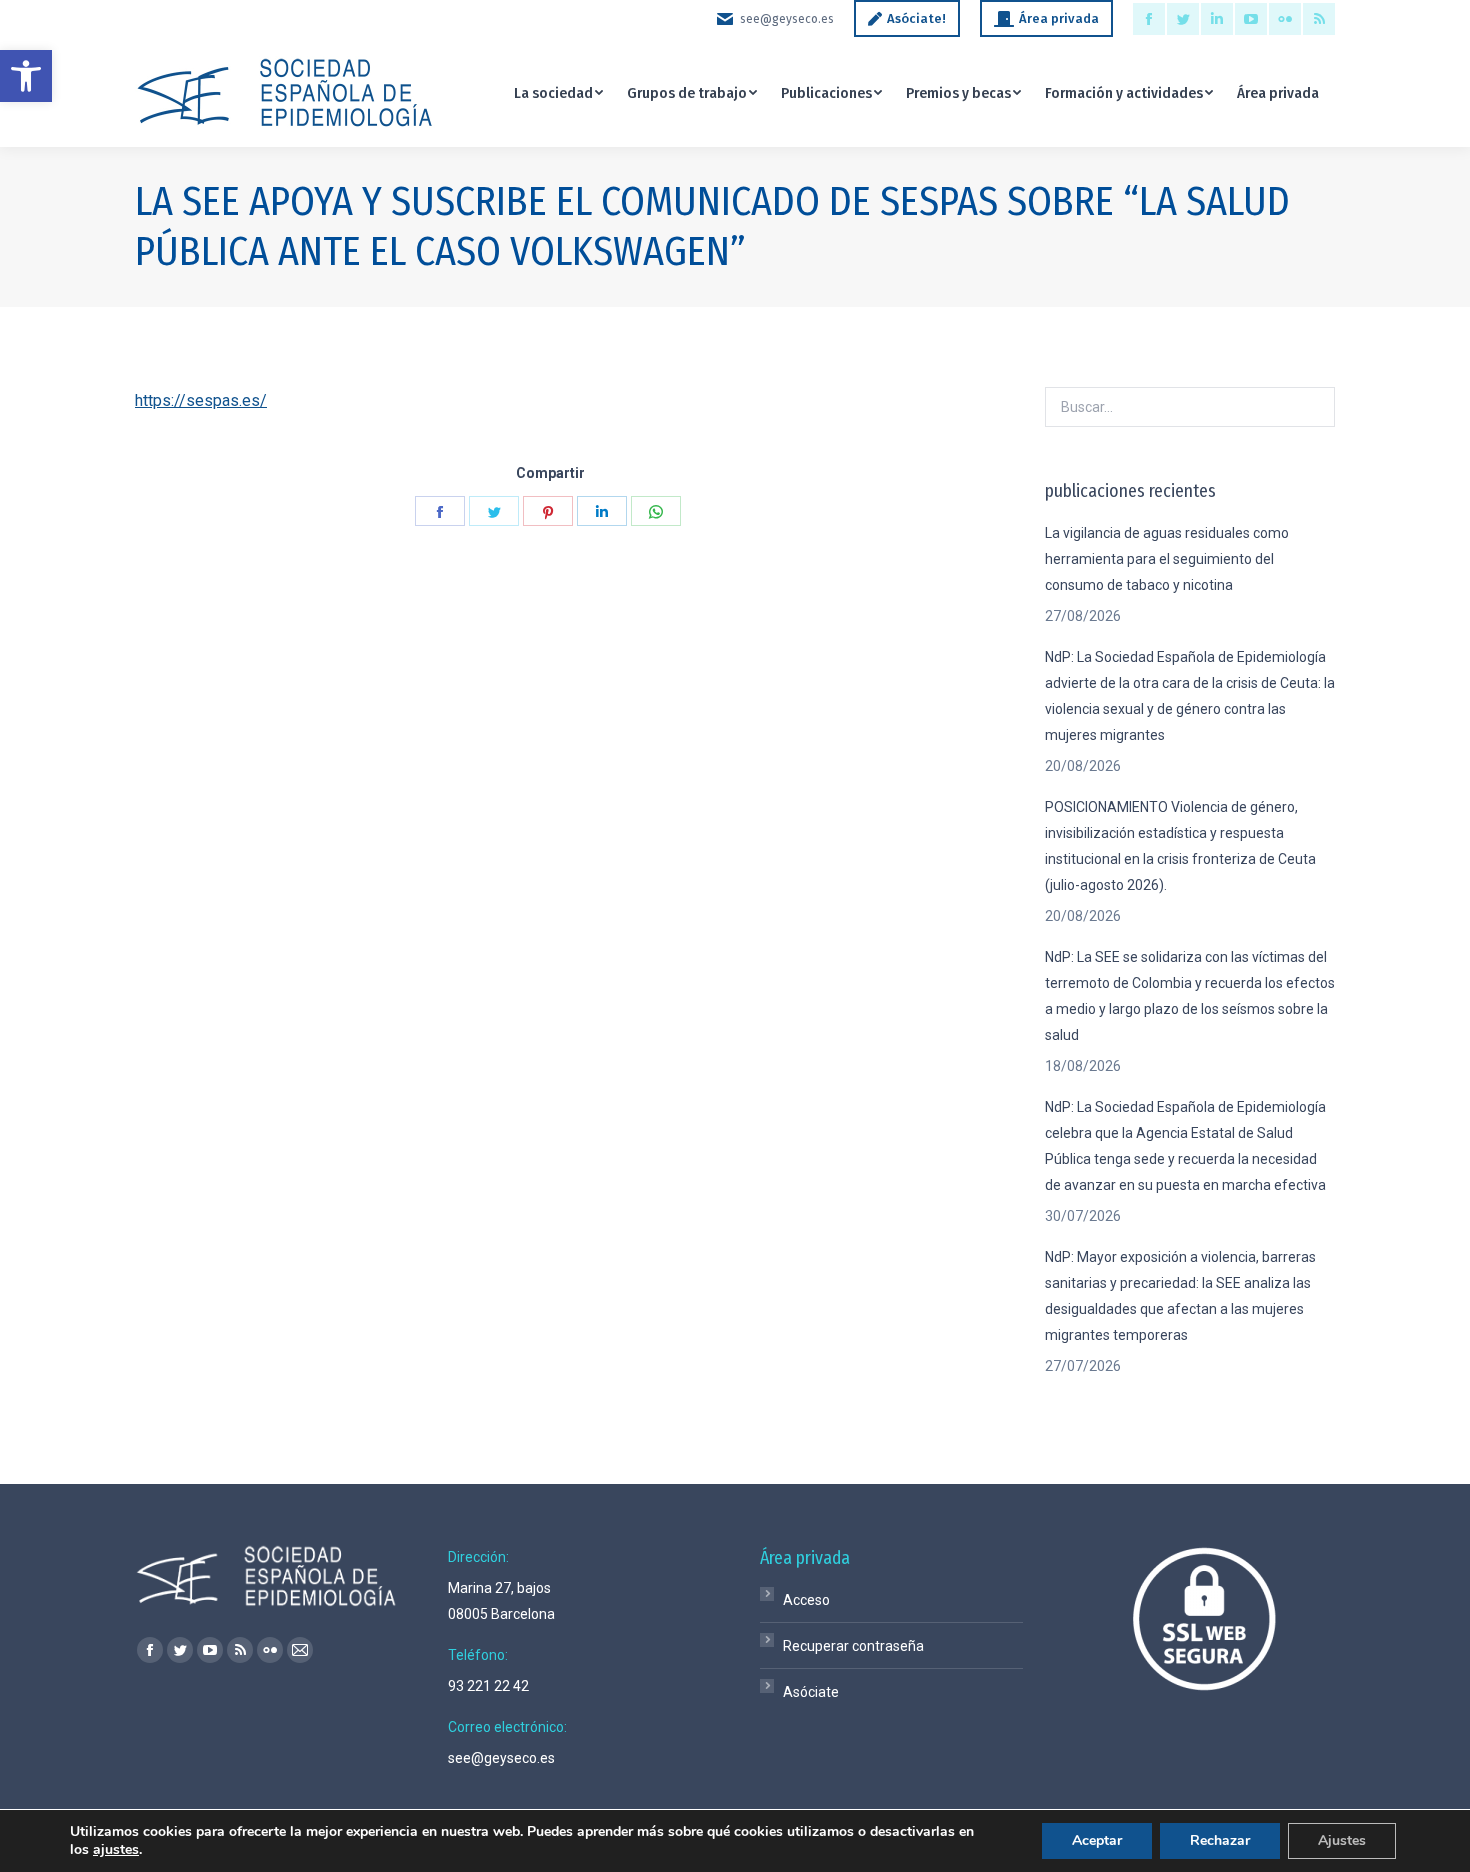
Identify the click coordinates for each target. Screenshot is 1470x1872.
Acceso (806, 1600)
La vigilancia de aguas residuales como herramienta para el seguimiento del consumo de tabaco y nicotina (1167, 559)
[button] (26, 76)
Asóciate (811, 1692)
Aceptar (1097, 1840)
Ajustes (1342, 1840)
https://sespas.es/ (201, 400)
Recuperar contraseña (853, 1646)
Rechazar (1220, 1840)
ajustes (116, 1850)
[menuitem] (558, 92)
